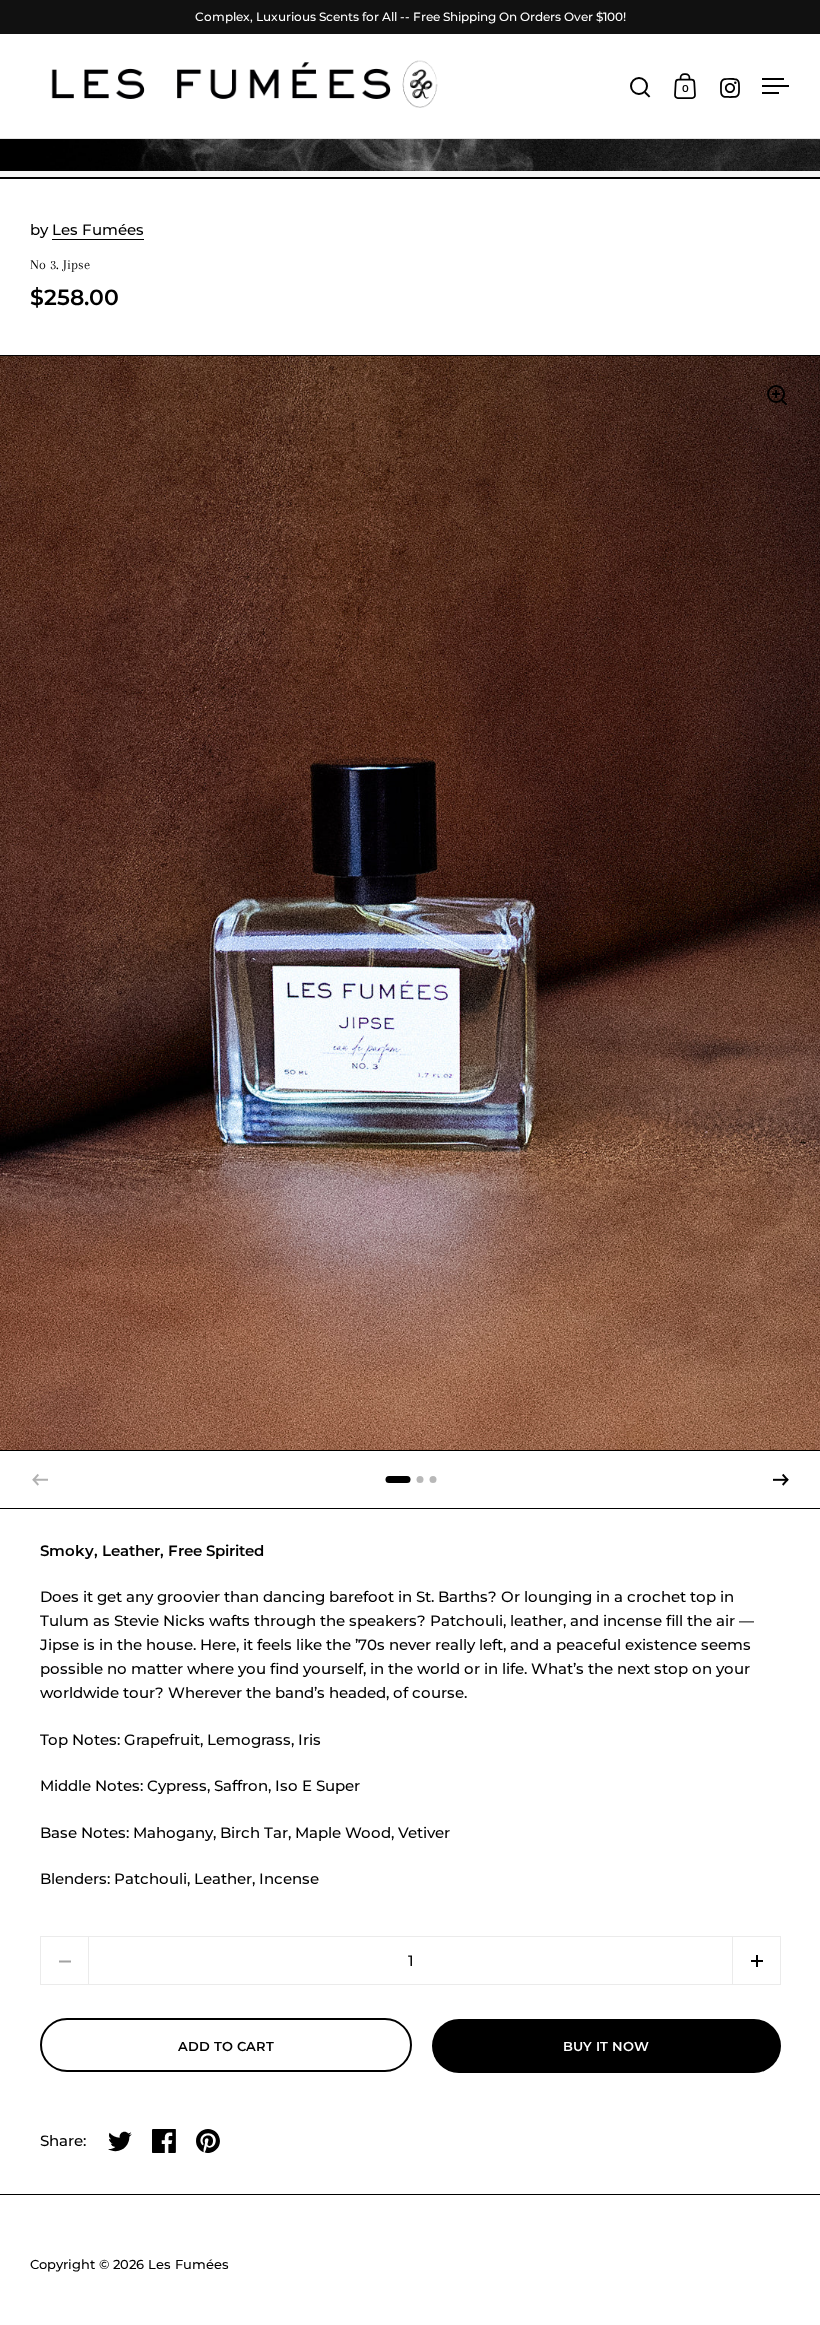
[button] (781, 1480)
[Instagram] (730, 88)
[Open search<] (640, 86)
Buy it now (606, 2046)
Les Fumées (98, 229)
